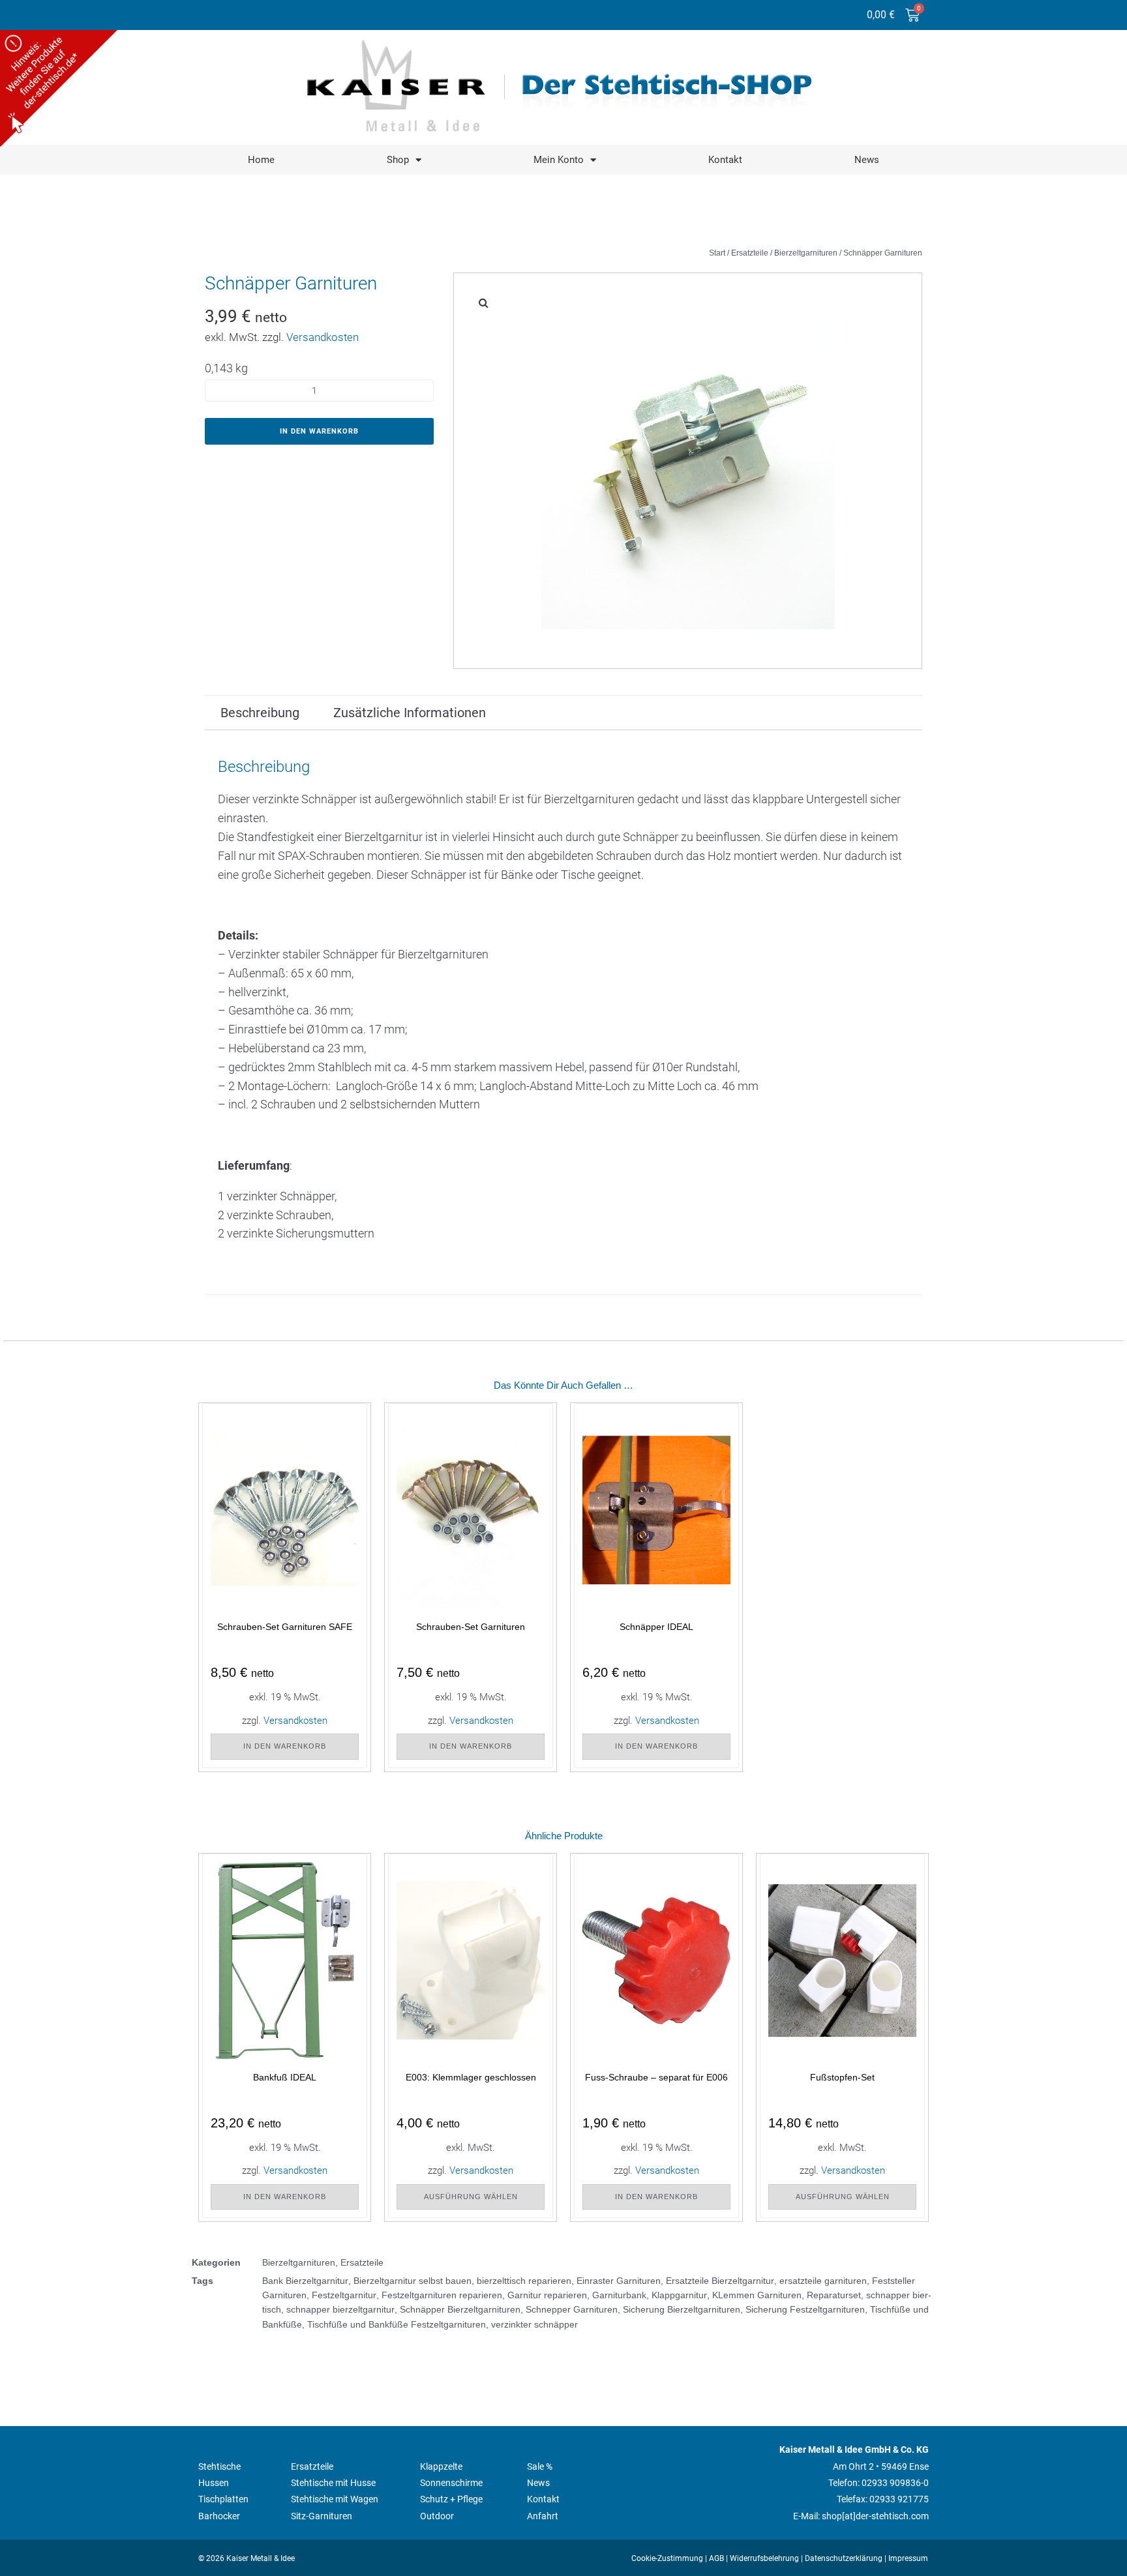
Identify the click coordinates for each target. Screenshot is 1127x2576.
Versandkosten (323, 337)
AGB (716, 2558)
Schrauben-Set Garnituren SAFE (285, 1627)
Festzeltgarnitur (344, 2295)
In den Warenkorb (319, 431)
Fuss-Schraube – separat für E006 (656, 2077)
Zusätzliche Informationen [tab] (410, 713)
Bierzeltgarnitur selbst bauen (413, 2281)
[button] (483, 303)
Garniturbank (619, 2295)
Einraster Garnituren (619, 2281)
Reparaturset (834, 2295)
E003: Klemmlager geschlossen (471, 2077)
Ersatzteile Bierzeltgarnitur (720, 2281)
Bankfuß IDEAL (285, 2077)
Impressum (908, 2558)
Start (717, 253)
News (867, 160)
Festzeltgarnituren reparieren (442, 2295)
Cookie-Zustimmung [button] (667, 2558)
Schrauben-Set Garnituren (471, 1627)
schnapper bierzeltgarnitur (340, 2309)
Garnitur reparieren (547, 2295)
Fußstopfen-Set (842, 2077)
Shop (398, 160)
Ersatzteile (750, 253)
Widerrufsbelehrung (764, 2558)
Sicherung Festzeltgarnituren (805, 2309)
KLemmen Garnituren (757, 2295)
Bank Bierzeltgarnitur (305, 2281)
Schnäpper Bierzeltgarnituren (460, 2309)
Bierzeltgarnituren (806, 253)
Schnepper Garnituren (572, 2309)
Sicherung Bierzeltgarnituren (682, 2309)
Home (261, 160)
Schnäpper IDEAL (656, 1627)
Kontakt (725, 160)
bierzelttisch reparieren (524, 2281)
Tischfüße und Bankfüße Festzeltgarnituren (397, 2324)
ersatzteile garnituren (823, 2281)
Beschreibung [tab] (260, 713)
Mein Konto (559, 160)
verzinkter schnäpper (534, 2324)
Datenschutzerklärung (844, 2558)
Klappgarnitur (679, 2295)
